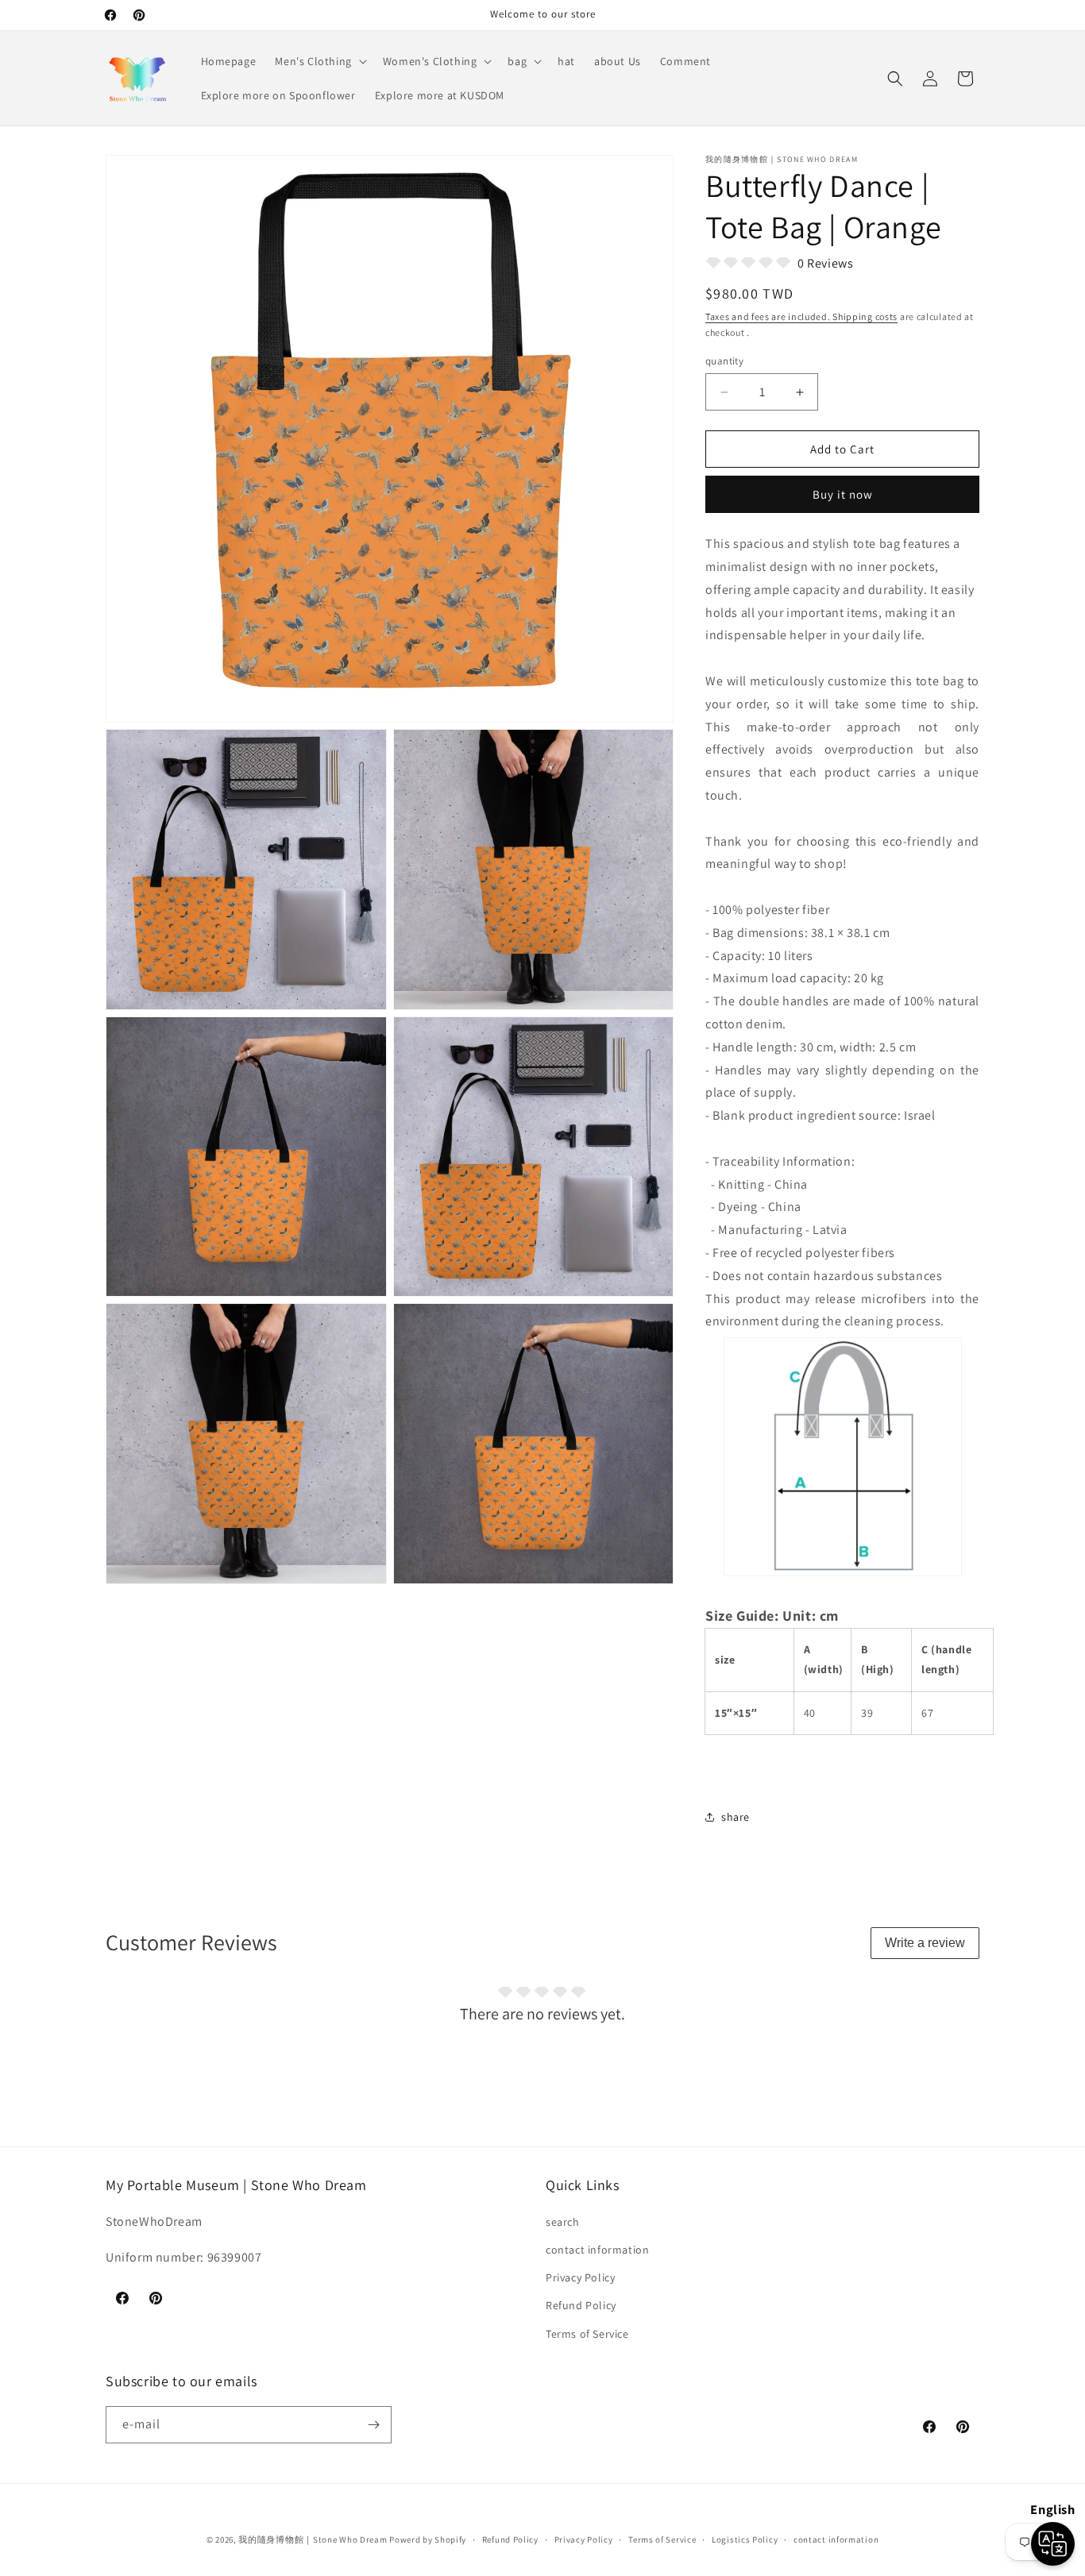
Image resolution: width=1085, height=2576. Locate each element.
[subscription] (373, 2425)
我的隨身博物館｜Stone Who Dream (313, 2539)
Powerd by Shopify (428, 2539)
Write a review (925, 1943)
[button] (319, 61)
